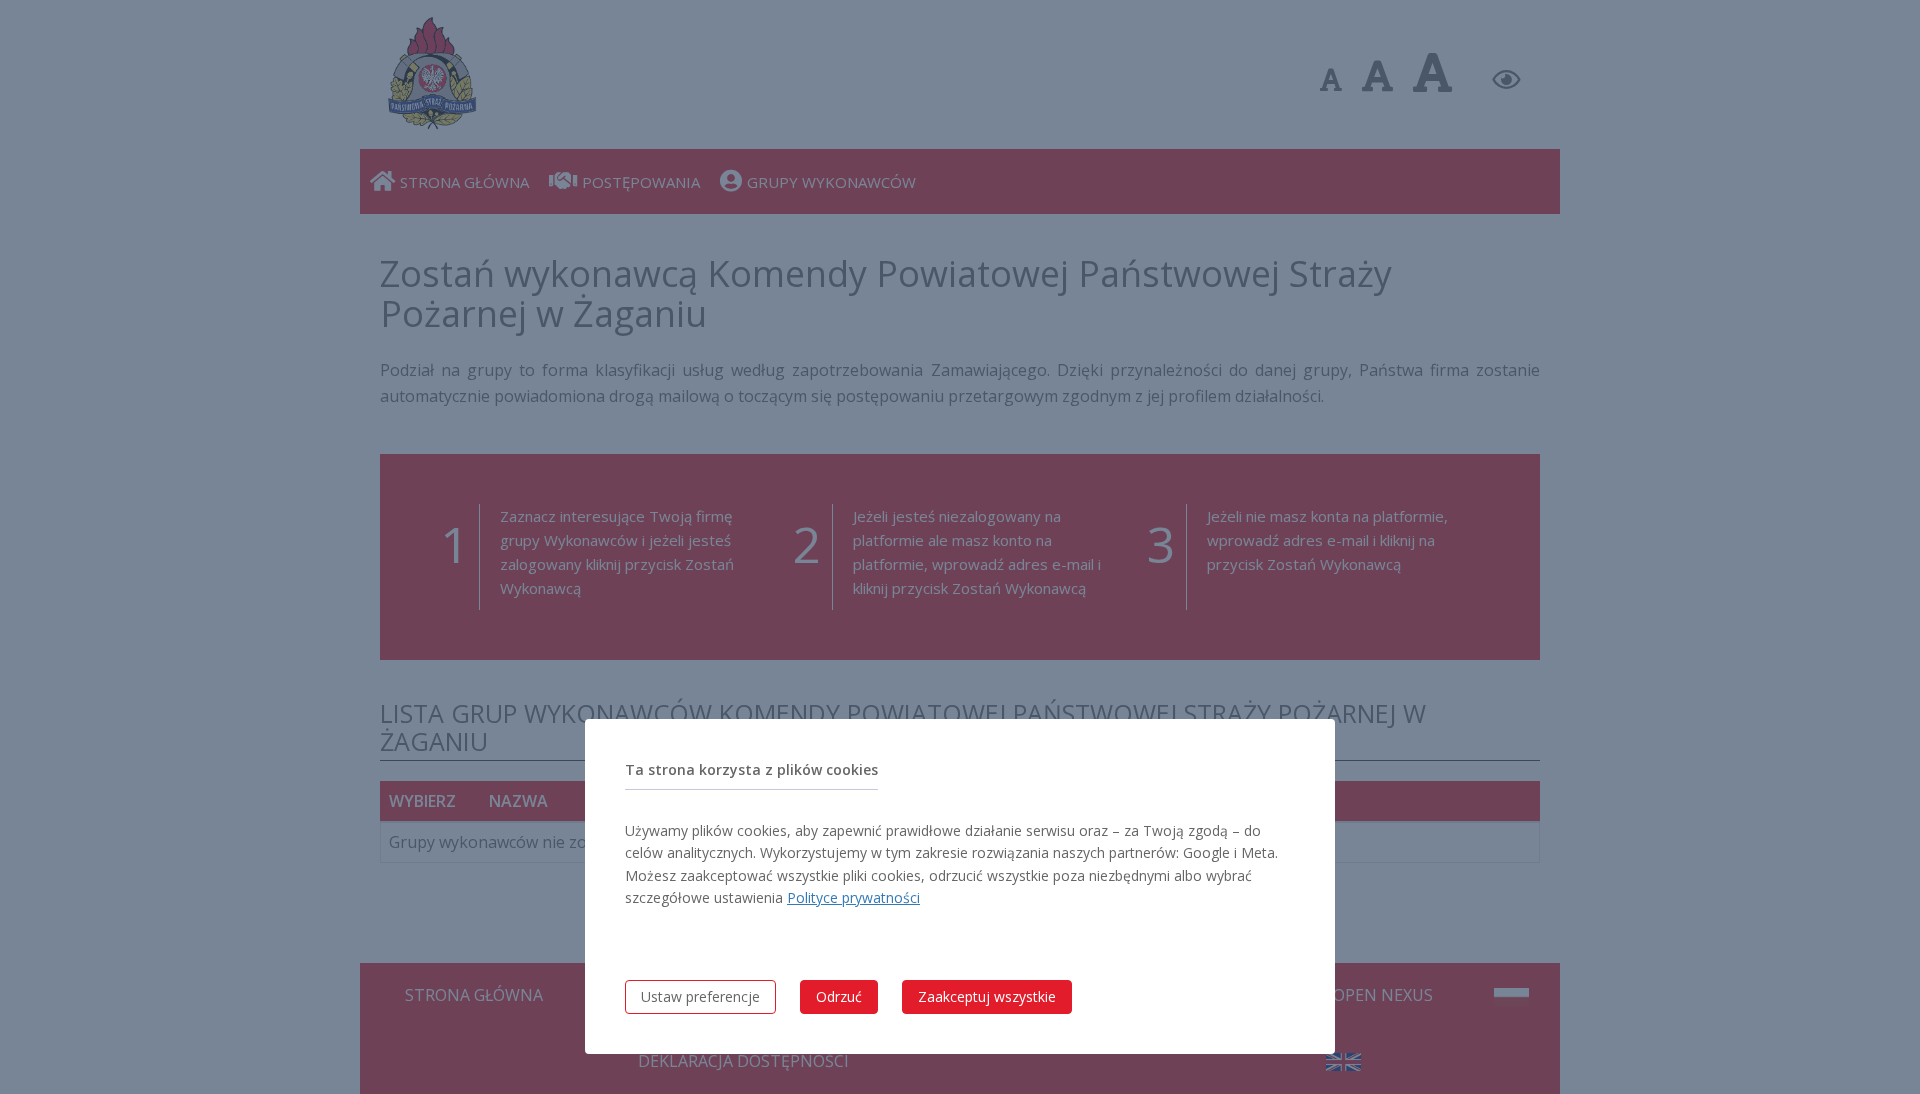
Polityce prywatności (853, 897)
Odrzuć (839, 996)
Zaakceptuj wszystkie (987, 996)
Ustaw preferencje (700, 996)
